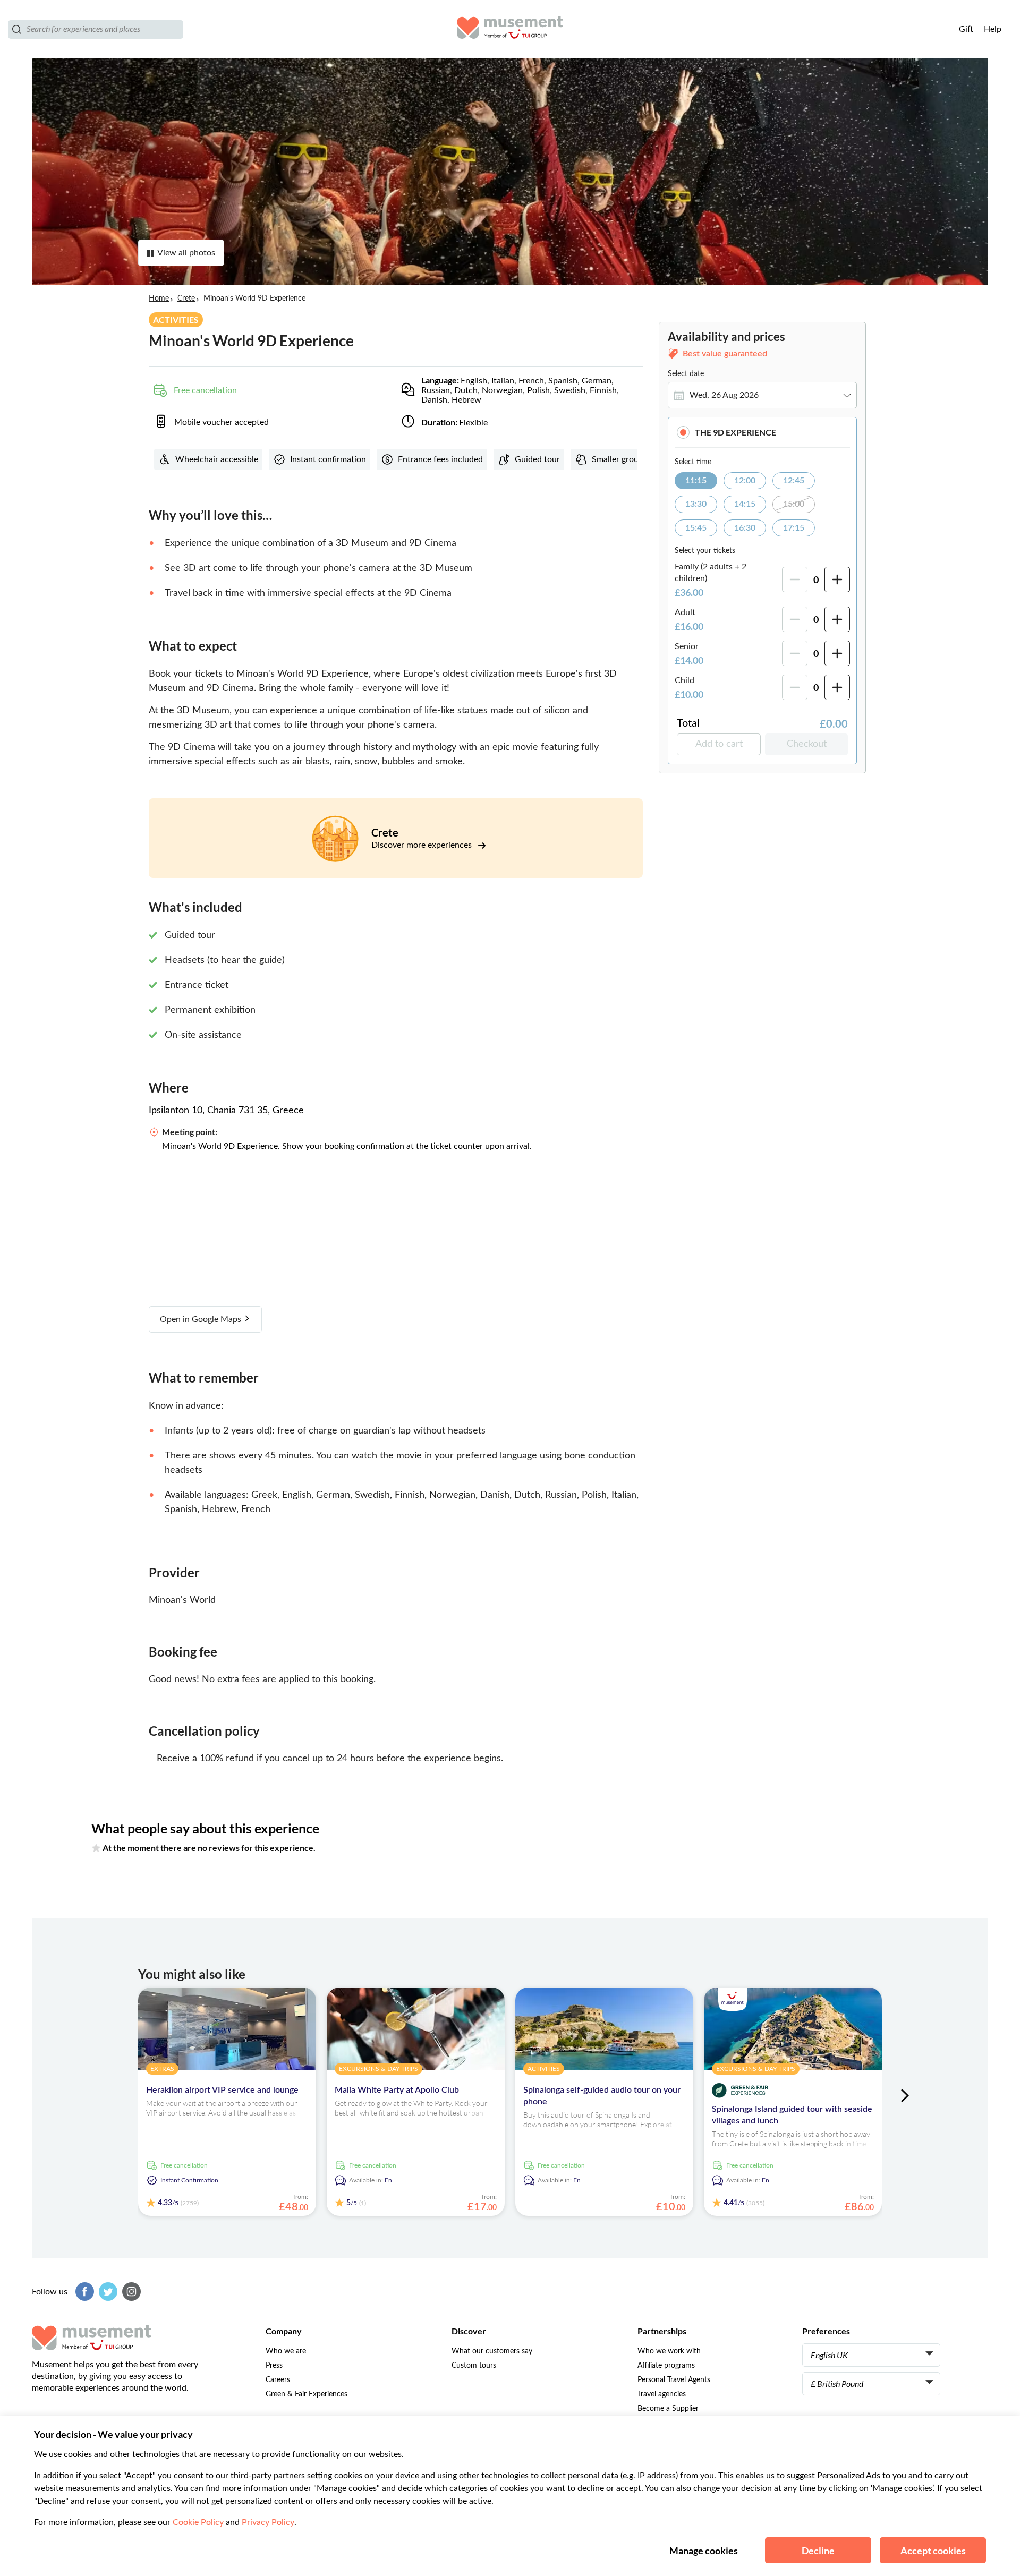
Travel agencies (662, 2394)
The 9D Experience (736, 432)
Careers (278, 2380)
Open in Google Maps (202, 1319)
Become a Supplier (668, 2409)
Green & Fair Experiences (307, 2394)
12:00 (745, 481)
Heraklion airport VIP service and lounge (222, 2090)
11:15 (696, 481)
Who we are (286, 2351)
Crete (186, 298)
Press (274, 2366)
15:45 (696, 528)
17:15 (794, 528)
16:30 (745, 528)
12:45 (794, 481)
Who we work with (669, 2351)
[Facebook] (83, 2292)
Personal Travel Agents (674, 2380)
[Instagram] (130, 2292)
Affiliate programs (666, 2366)
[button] (762, 432)
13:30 (696, 504)
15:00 (794, 504)
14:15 (745, 504)
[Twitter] (107, 2292)
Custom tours (474, 2366)
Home (159, 298)
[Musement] (510, 29)
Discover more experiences (423, 845)
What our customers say (492, 2351)
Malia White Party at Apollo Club (397, 2090)
